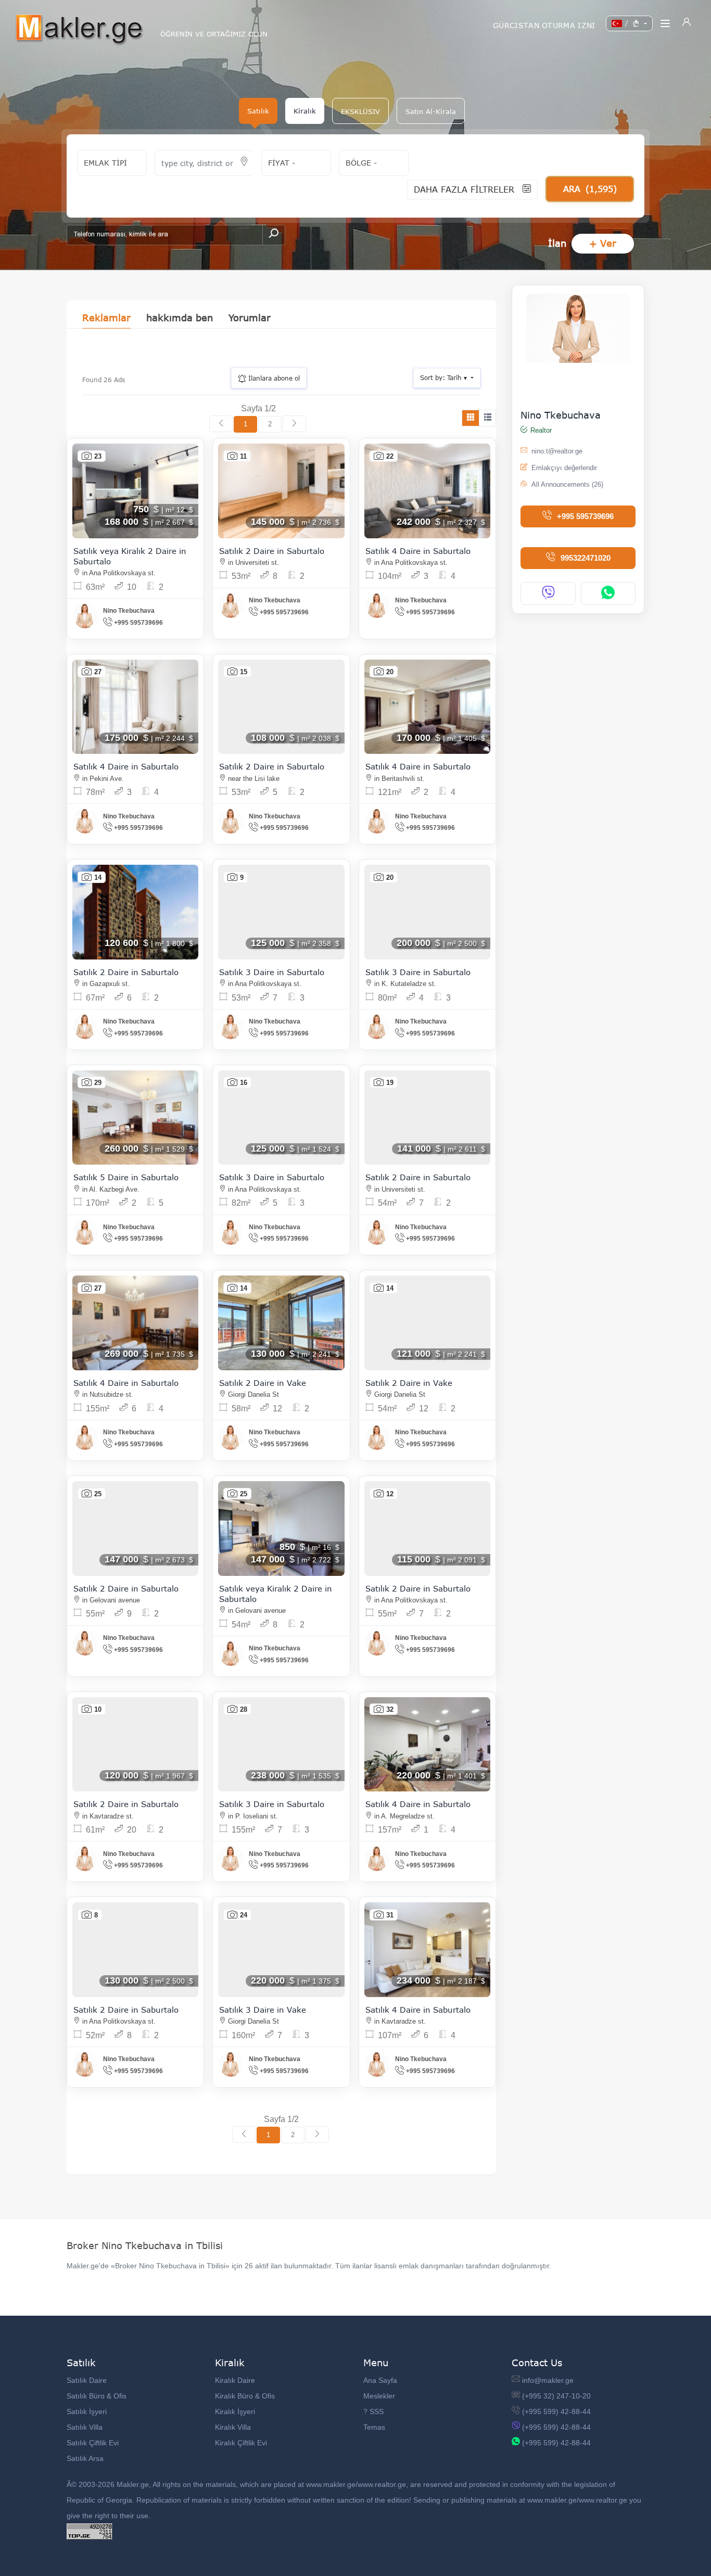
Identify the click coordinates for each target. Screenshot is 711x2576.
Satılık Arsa (85, 2458)
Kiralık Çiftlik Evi (241, 2443)
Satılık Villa (85, 2427)
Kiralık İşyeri (235, 2411)
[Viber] (548, 594)
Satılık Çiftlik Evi (93, 2443)
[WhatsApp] (608, 594)
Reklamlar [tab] (106, 318)
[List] (487, 418)
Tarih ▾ (445, 378)
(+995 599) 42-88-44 (556, 2411)
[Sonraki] (294, 424)
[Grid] (471, 418)
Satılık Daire (87, 2380)
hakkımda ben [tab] (180, 318)
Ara (590, 189)
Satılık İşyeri (87, 2411)
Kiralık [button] (305, 111)
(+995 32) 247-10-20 (556, 2396)
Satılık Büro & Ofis (97, 2396)
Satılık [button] (258, 111)
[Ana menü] (665, 23)
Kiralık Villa (233, 2427)
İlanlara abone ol (273, 378)
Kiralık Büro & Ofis (245, 2396)
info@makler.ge (548, 2380)
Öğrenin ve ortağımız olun (214, 34)
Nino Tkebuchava (561, 415)
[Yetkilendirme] (687, 23)
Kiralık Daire (235, 2380)
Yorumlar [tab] (250, 318)
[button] (360, 111)
